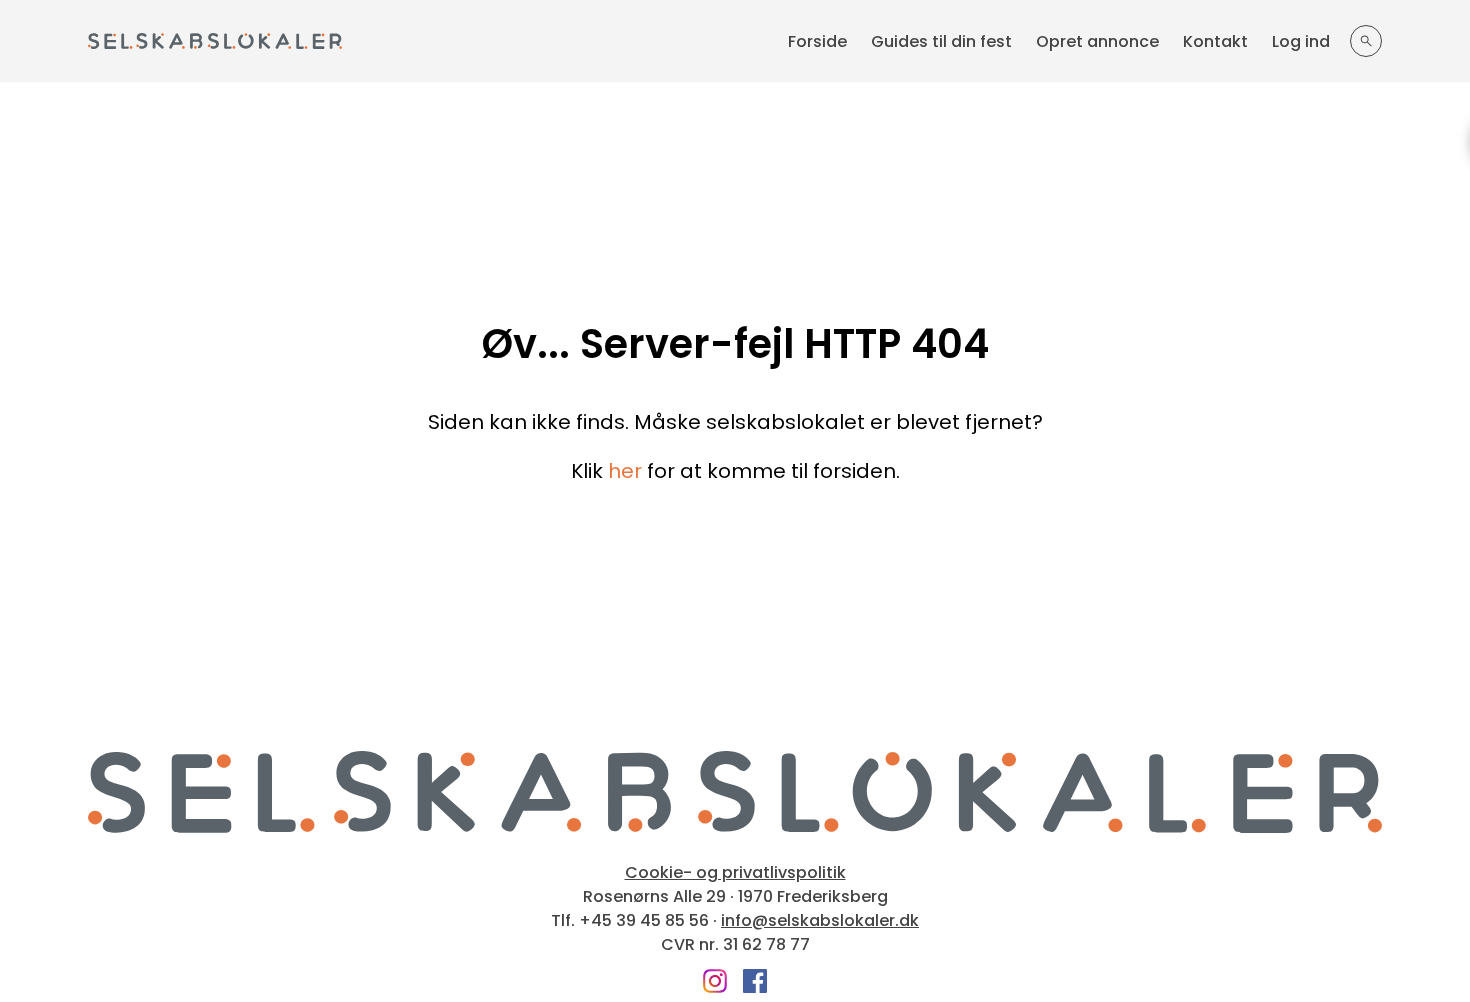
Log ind (1301, 41)
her (625, 471)
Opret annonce (1097, 41)
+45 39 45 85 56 (644, 921)
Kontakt (1215, 41)
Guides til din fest (941, 41)
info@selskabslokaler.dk (820, 921)
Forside (817, 41)
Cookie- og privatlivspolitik (735, 873)
